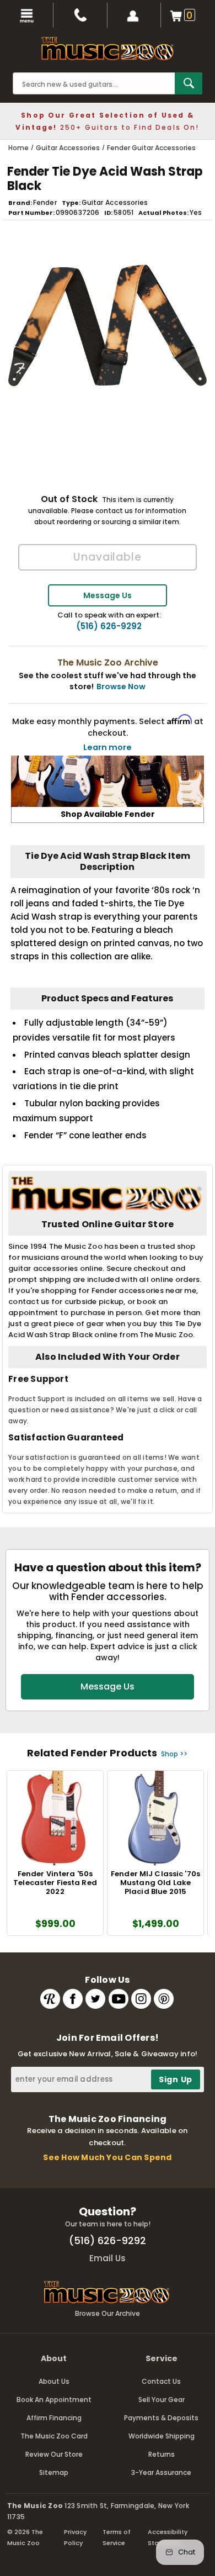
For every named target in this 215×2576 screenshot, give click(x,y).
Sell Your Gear (162, 2400)
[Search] (189, 83)
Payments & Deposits (161, 2418)
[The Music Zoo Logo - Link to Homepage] (108, 49)
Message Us (108, 595)
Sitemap (54, 2472)
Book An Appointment (54, 2400)
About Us (54, 2381)
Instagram (141, 1999)
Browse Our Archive (108, 2313)
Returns (162, 2454)
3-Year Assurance (161, 2472)
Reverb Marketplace (50, 1999)
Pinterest (164, 1999)
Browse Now (121, 687)
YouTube (119, 1999)
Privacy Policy (75, 2537)
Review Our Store (54, 2454)
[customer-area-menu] (134, 15)
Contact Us (161, 2381)
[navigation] (27, 15)
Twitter (95, 1999)
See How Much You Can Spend (107, 2157)
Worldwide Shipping (162, 2436)
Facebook (73, 1999)
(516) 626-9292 (109, 626)
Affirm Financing (54, 2418)
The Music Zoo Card (54, 2436)
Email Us (108, 2258)
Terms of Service (117, 2537)
